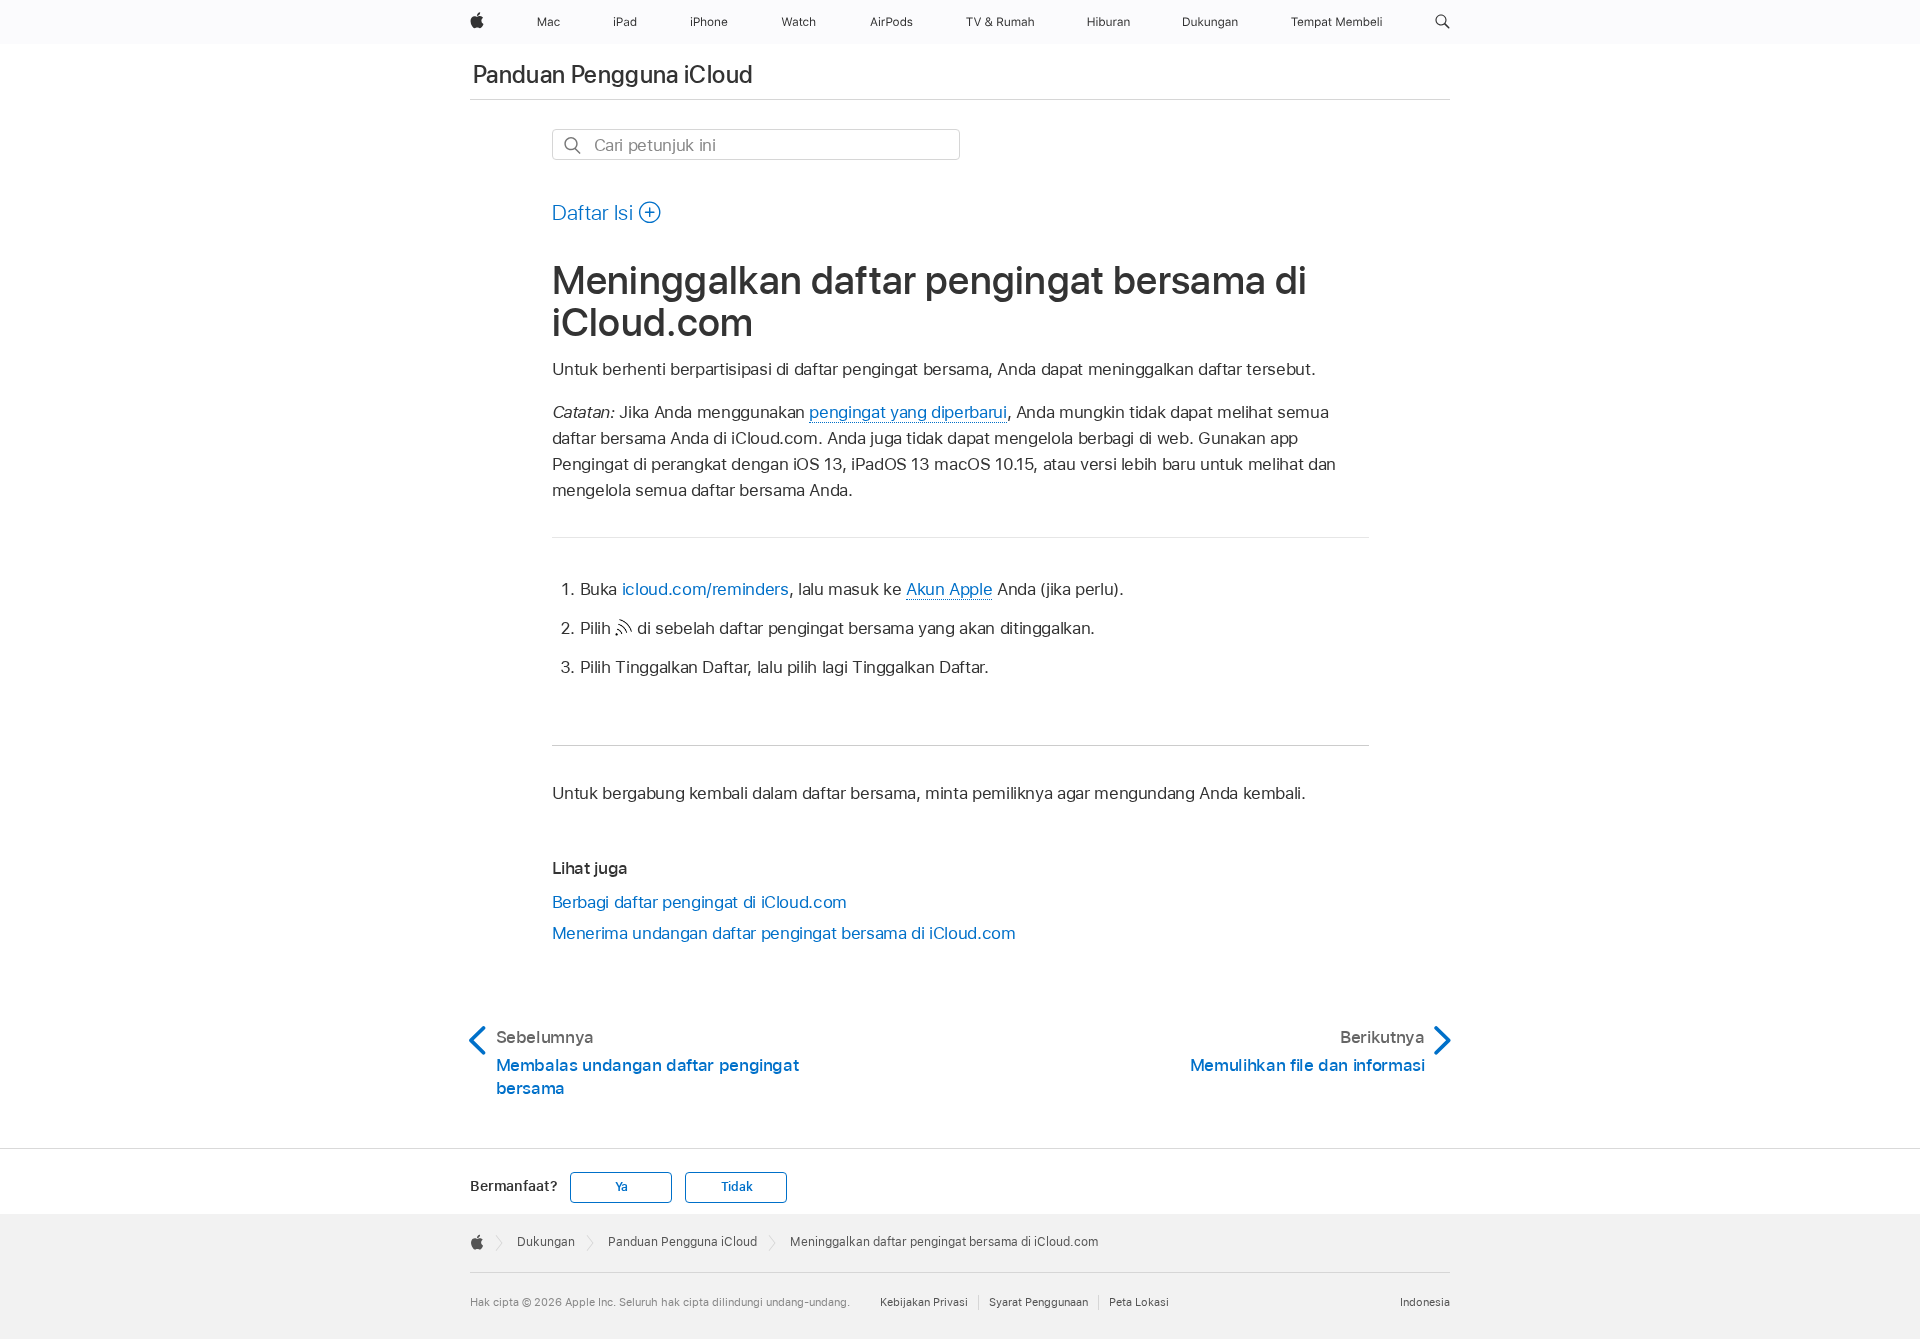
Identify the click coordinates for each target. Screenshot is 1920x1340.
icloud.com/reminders (705, 589)
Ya (622, 1187)
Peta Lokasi (1139, 1302)
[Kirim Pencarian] (573, 145)
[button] (1442, 22)
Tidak (737, 1187)
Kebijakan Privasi (924, 1302)
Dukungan (546, 1242)
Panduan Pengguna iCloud (613, 74)
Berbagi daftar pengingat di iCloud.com (699, 902)
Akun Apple (949, 589)
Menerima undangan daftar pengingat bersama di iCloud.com (784, 933)
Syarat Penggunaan (1038, 1302)
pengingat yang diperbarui (907, 412)
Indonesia (1425, 1302)
